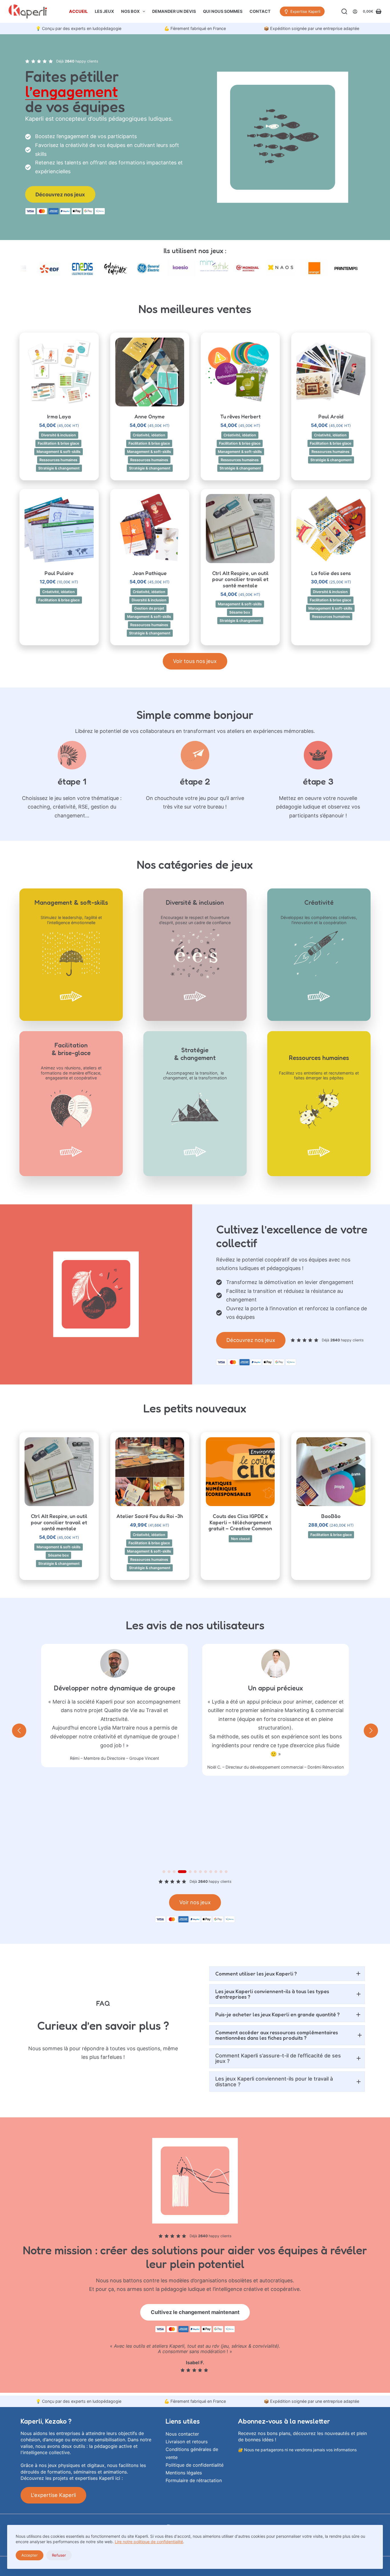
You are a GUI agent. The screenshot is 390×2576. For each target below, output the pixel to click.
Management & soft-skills (59, 452)
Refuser (59, 2555)
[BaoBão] (331, 1472)
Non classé (240, 1539)
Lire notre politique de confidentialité (149, 2542)
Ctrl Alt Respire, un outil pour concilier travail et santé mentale (240, 579)
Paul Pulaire (59, 573)
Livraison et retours (187, 2442)
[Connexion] (355, 12)
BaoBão (331, 1516)
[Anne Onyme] (150, 372)
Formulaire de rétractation (194, 2480)
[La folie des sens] (331, 528)
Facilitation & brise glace (58, 443)
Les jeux (104, 11)
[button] (59, 399)
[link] (79, 29)
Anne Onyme (150, 416)
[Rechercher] (344, 11)
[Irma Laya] (59, 372)
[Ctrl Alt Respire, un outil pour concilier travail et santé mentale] (240, 528)
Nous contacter (182, 2434)
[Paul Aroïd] (331, 372)
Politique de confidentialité (195, 2465)
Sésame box (240, 612)
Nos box (130, 11)
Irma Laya (59, 416)
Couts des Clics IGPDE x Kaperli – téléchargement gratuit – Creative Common (240, 1522)
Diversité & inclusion (59, 435)
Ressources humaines (58, 460)
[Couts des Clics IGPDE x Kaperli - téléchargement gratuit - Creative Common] (240, 1472)
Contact (260, 11)
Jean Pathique (150, 573)
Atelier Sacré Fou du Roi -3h (150, 1516)
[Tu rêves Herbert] (240, 372)
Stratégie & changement (59, 468)
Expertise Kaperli (305, 11)
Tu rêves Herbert (240, 416)
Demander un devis (174, 11)
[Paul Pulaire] (59, 528)
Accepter (30, 2555)
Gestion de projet (149, 608)
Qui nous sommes (223, 11)
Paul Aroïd (331, 416)
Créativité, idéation (149, 435)
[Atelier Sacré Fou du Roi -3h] (150, 1472)
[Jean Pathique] (150, 528)
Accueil (78, 11)
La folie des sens (331, 573)
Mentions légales (184, 2473)
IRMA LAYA (297, 1787)
